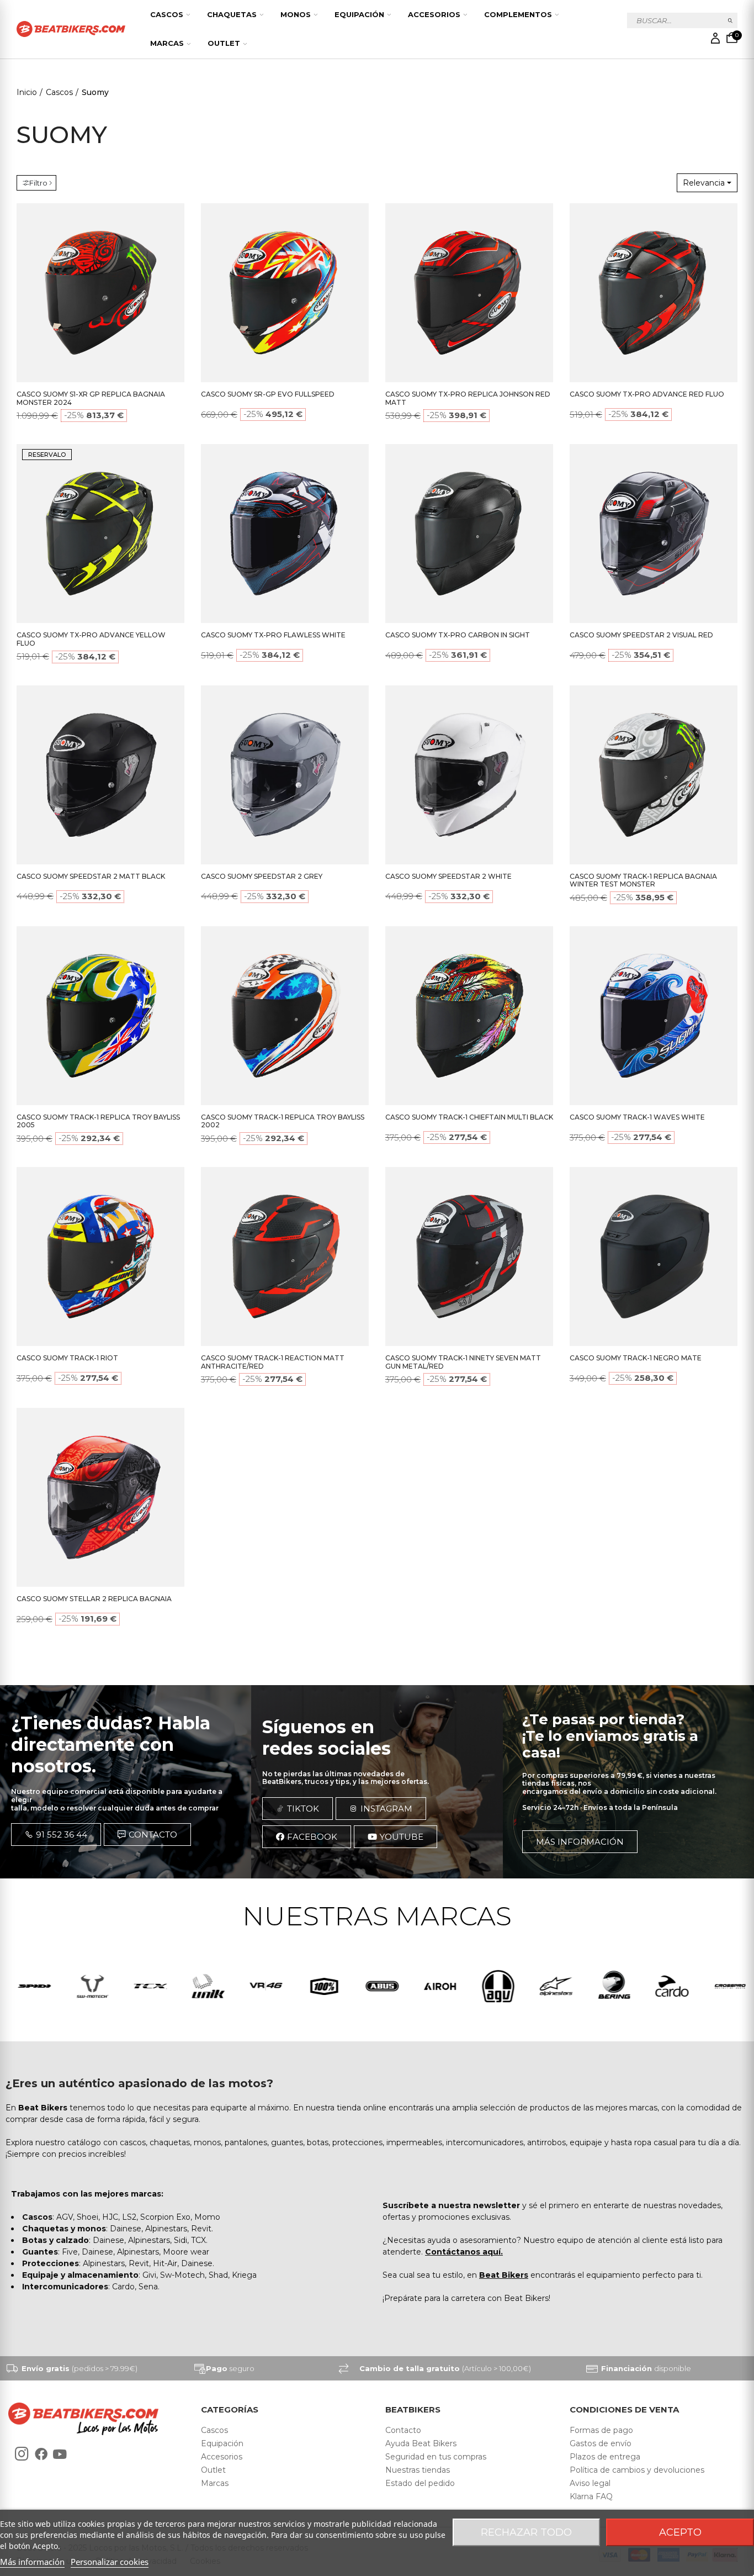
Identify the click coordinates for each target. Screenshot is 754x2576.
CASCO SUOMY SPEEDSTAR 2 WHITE (448, 876)
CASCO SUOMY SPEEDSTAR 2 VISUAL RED (641, 635)
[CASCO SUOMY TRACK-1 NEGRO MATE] (654, 1257)
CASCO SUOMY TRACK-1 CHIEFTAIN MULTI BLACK (469, 1117)
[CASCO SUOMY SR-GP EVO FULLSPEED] (285, 293)
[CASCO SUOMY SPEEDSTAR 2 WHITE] (469, 775)
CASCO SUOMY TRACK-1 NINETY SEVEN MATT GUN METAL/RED (463, 1362)
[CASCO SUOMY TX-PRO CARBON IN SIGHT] (469, 534)
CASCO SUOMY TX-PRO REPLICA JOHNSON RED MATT (468, 398)
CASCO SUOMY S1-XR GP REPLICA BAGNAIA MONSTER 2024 (91, 398)
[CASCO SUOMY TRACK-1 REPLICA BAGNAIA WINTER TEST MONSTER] (654, 775)
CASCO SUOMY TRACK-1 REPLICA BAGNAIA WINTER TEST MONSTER (643, 880)
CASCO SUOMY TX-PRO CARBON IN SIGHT (458, 635)
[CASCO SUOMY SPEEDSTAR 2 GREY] (285, 775)
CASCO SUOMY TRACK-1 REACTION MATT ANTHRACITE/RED (273, 1362)
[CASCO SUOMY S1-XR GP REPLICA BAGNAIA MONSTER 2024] (100, 293)
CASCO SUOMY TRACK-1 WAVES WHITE (637, 1117)
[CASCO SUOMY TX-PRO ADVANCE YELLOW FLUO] (100, 534)
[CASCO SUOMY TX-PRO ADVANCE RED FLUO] (654, 293)
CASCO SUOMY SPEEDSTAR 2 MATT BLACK (91, 876)
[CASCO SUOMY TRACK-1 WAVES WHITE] (654, 1016)
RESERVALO (47, 455)
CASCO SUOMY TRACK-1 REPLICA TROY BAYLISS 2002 (283, 1121)
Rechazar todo (526, 2532)
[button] (56, 1835)
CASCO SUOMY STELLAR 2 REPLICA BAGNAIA (94, 1599)
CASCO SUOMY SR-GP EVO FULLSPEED (268, 394)
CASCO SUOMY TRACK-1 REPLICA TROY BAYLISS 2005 (98, 1121)
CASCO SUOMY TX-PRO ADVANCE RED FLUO (647, 394)
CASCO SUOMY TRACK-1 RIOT (67, 1358)
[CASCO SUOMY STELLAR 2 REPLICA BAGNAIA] (100, 1497)
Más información (32, 2562)
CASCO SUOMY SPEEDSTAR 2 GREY (262, 876)
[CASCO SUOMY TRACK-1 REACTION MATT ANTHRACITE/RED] (285, 1257)
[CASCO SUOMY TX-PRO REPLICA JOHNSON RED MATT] (469, 293)
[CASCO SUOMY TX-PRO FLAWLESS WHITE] (285, 534)
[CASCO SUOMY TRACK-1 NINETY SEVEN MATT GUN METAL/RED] (469, 1257)
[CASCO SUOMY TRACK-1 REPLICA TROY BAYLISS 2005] (100, 1016)
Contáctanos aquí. (464, 2252)
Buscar (731, 20)
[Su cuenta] (715, 38)
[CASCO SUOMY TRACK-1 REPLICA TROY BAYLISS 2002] (285, 1016)
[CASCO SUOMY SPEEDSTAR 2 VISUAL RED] (654, 534)
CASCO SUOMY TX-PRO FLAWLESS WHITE (273, 635)
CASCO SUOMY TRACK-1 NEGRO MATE (636, 1358)
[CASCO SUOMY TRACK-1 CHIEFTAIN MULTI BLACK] (469, 1016)
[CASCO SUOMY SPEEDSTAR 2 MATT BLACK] (100, 775)
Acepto (680, 2532)
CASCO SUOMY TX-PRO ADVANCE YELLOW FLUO (91, 639)
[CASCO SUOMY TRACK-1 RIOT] (100, 1257)
